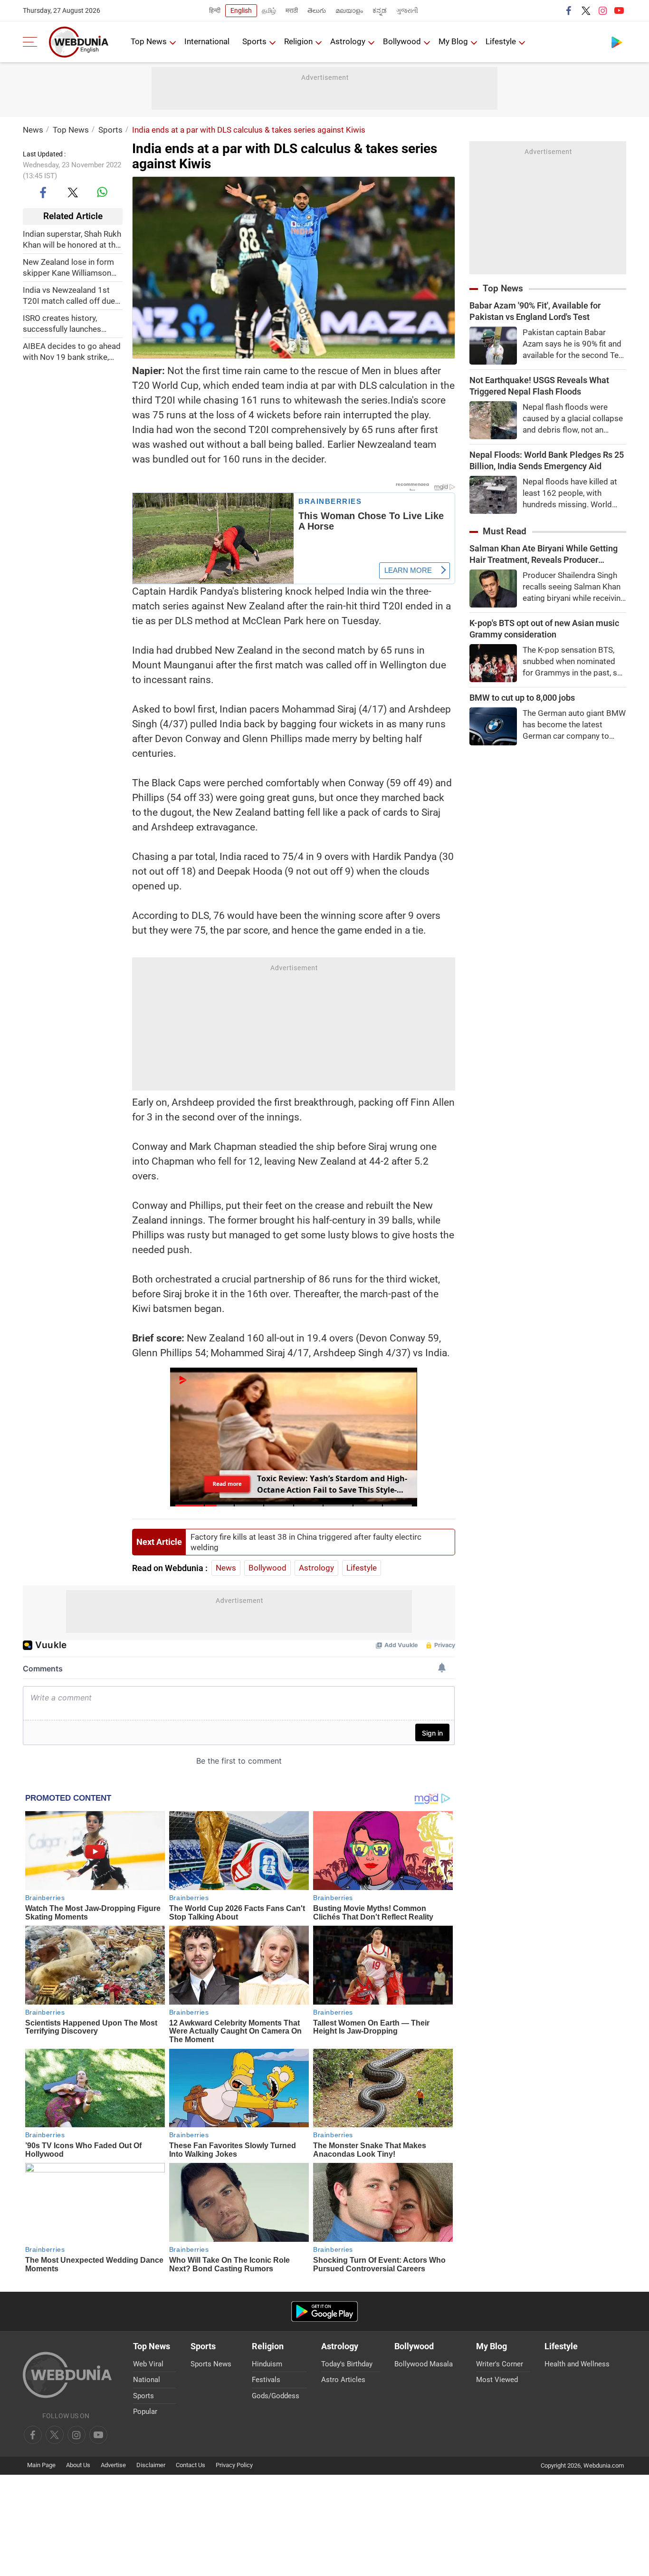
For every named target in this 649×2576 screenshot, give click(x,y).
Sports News (211, 2364)
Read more (227, 1484)
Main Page (41, 2465)
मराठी (292, 10)
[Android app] (324, 2311)
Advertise (113, 2465)
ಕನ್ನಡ (380, 10)
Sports (254, 41)
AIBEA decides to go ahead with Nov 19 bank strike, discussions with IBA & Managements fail (72, 352)
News (33, 130)
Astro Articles (343, 2380)
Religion (298, 41)
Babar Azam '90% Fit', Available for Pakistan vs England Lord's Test (535, 311)
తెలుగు (317, 10)
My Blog (453, 41)
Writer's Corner (500, 2364)
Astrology (348, 41)
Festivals (266, 2380)
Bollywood (402, 41)
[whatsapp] (102, 192)
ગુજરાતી (407, 10)
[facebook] (569, 10)
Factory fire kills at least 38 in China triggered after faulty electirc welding (306, 1542)
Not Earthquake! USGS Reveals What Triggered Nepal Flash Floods (539, 386)
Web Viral (148, 2364)
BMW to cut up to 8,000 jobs (522, 698)
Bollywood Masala (424, 2364)
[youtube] (619, 10)
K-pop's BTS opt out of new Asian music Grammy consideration (544, 629)
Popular (145, 2412)
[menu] (32, 42)
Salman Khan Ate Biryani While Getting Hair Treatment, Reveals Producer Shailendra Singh (544, 555)
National (147, 2380)
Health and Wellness (577, 2364)
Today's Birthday (347, 2364)
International (207, 41)
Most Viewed (497, 2380)
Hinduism (267, 2364)
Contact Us (191, 2465)
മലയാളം (349, 10)
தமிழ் (269, 10)
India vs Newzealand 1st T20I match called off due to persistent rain (69, 295)
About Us (78, 2465)
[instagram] (602, 10)
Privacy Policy (234, 2465)
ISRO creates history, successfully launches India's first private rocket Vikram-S (68, 323)
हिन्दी (215, 10)
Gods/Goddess (276, 2396)
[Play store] (617, 42)
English (241, 10)
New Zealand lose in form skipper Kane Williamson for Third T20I (68, 267)
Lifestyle (501, 41)
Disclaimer (151, 2465)
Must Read (505, 531)
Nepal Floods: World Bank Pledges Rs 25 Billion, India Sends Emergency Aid (547, 460)
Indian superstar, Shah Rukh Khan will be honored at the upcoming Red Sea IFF (72, 239)
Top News (149, 41)
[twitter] (586, 10)
